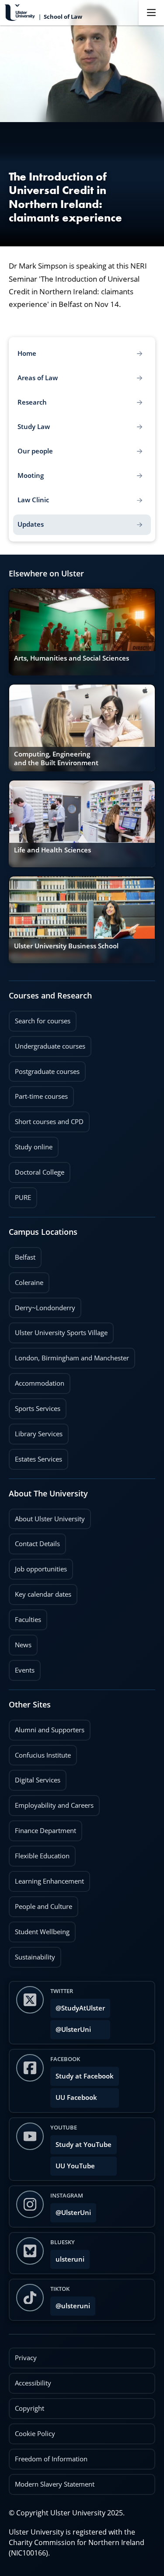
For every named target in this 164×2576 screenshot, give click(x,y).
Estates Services (35, 1456)
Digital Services (35, 1777)
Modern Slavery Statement (55, 2484)
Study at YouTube (84, 2145)
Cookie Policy (35, 2434)
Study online (31, 1144)
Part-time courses (38, 1094)
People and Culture (40, 1904)
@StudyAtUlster (80, 2008)
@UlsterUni (71, 2027)
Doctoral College (37, 1169)
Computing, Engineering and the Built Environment (56, 758)
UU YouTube (75, 2166)
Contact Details (37, 1544)
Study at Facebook (85, 2076)
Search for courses (43, 1021)
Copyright (30, 2408)
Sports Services (35, 1406)
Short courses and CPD (46, 1119)
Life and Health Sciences (52, 850)
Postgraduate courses (44, 1069)
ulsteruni (70, 2259)
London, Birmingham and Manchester (72, 1358)
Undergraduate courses (47, 1043)
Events (22, 1667)
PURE (23, 1198)
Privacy (26, 2358)
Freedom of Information (51, 2459)
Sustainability (32, 1954)
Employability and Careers (51, 1803)
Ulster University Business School (66, 946)
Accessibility (33, 2383)
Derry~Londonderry (42, 1305)
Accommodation (37, 1380)
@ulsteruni (70, 2303)
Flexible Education (39, 1853)
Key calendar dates (43, 1594)
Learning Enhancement (46, 1878)
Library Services (36, 1431)
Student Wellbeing (39, 1929)
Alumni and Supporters (47, 1727)
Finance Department (42, 1828)
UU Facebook (76, 2097)
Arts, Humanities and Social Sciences (72, 658)
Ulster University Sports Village (61, 1333)
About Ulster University (50, 1519)
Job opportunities (41, 1569)
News (20, 1642)
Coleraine (26, 1280)
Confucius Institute (40, 1752)
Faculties (28, 1620)
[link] (82, 632)
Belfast (22, 1254)
